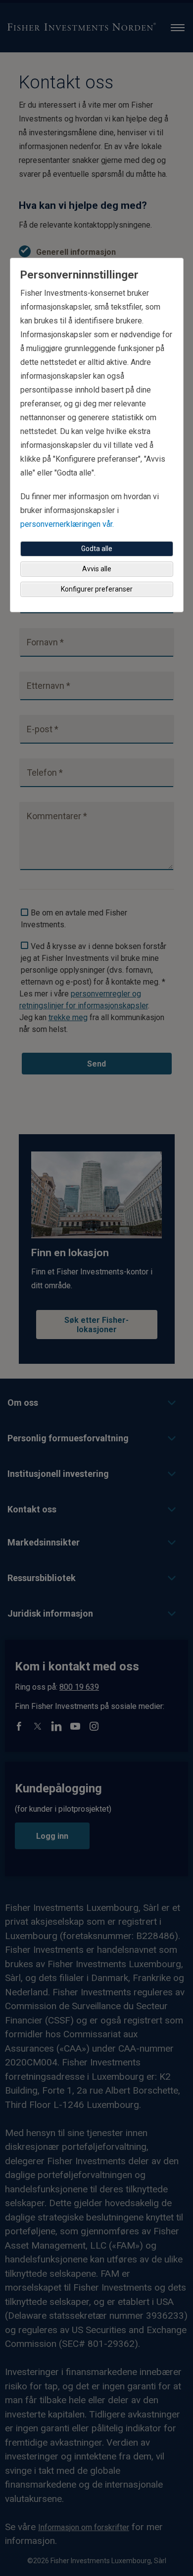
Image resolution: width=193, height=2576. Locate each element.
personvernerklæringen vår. (67, 524)
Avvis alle (97, 569)
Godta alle (97, 549)
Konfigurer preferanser (97, 589)
